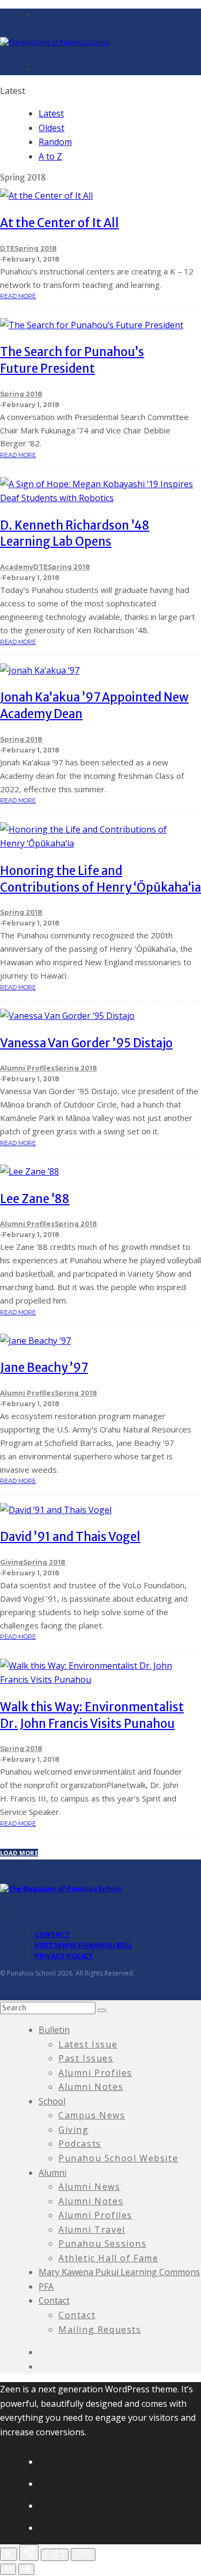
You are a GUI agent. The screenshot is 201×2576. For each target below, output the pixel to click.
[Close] (9, 2554)
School (52, 2101)
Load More (19, 1853)
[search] (102, 2010)
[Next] (26, 2569)
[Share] (29, 2553)
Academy (17, 567)
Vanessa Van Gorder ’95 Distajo (86, 1043)
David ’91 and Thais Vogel (70, 1537)
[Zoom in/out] (83, 2555)
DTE (7, 248)
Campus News (92, 2115)
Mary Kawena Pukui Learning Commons (119, 2272)
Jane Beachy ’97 (44, 1367)
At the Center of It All (59, 223)
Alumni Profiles (27, 1068)
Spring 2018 (36, 248)
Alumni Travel (92, 2230)
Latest (51, 113)
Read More (18, 296)
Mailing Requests (100, 2329)
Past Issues (86, 2058)
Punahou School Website (118, 2158)
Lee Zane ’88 (35, 1199)
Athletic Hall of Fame (109, 2258)
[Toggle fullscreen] (55, 2555)
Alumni (53, 2173)
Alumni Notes (91, 2087)
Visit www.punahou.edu (83, 1945)
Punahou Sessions (103, 2244)
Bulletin (54, 2030)
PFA (46, 2286)
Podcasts (80, 2144)
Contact (52, 1934)
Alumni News (90, 2187)
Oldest (51, 128)
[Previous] (8, 2569)
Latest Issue (88, 2044)
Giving (12, 1562)
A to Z (50, 156)
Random (55, 142)
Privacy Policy (64, 1956)
